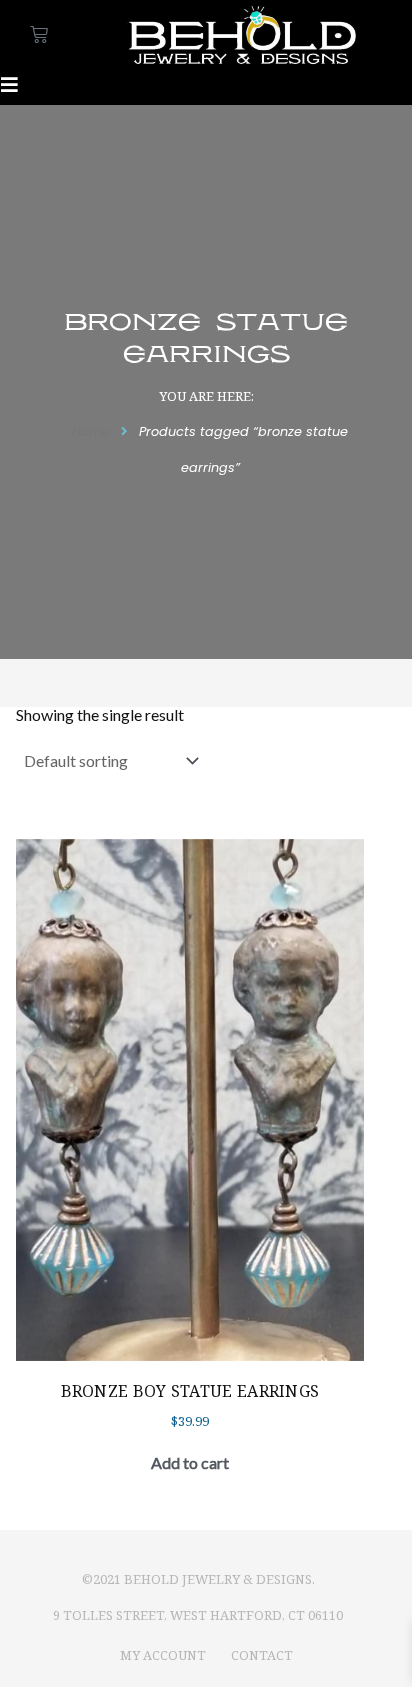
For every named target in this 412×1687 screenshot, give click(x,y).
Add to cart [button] (190, 1462)
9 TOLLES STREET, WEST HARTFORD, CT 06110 (198, 1615)
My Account (163, 1655)
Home (91, 431)
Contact (262, 1655)
